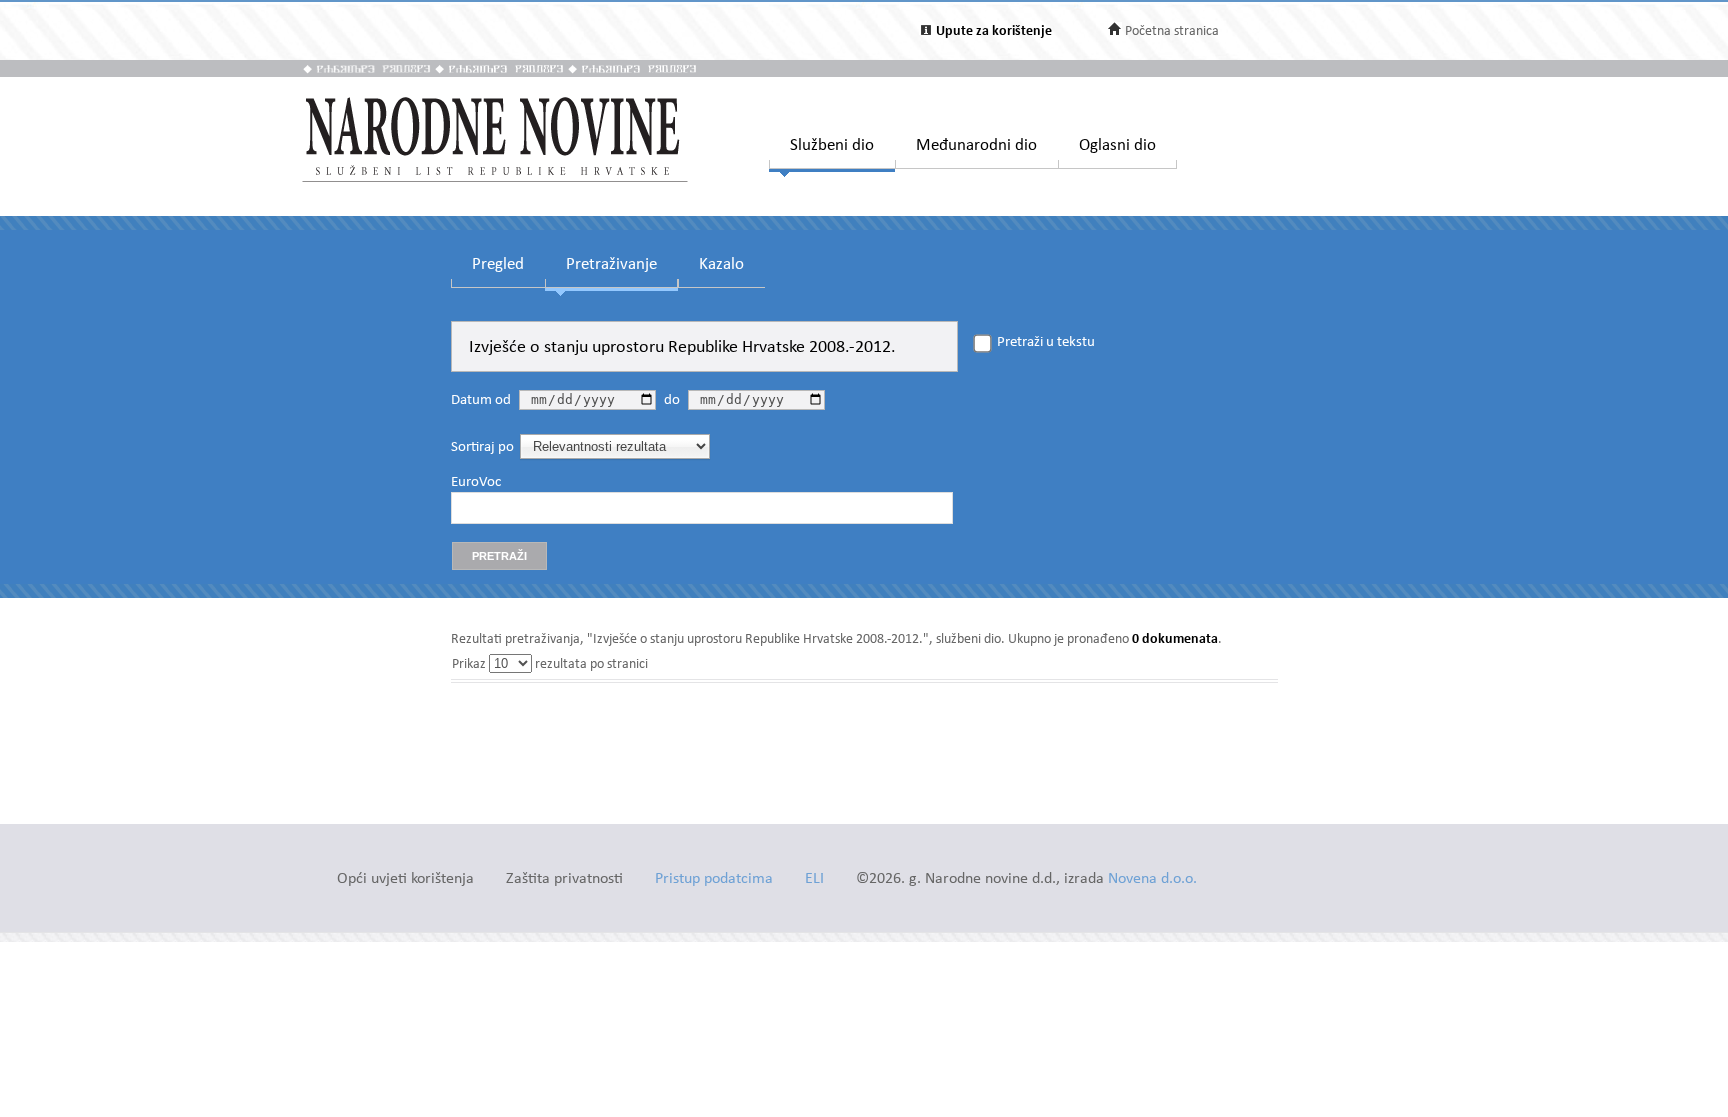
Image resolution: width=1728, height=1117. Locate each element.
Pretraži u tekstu (1046, 343)
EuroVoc (476, 483)
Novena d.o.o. (1152, 879)
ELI (814, 879)
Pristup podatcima (714, 879)
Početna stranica (1172, 31)
